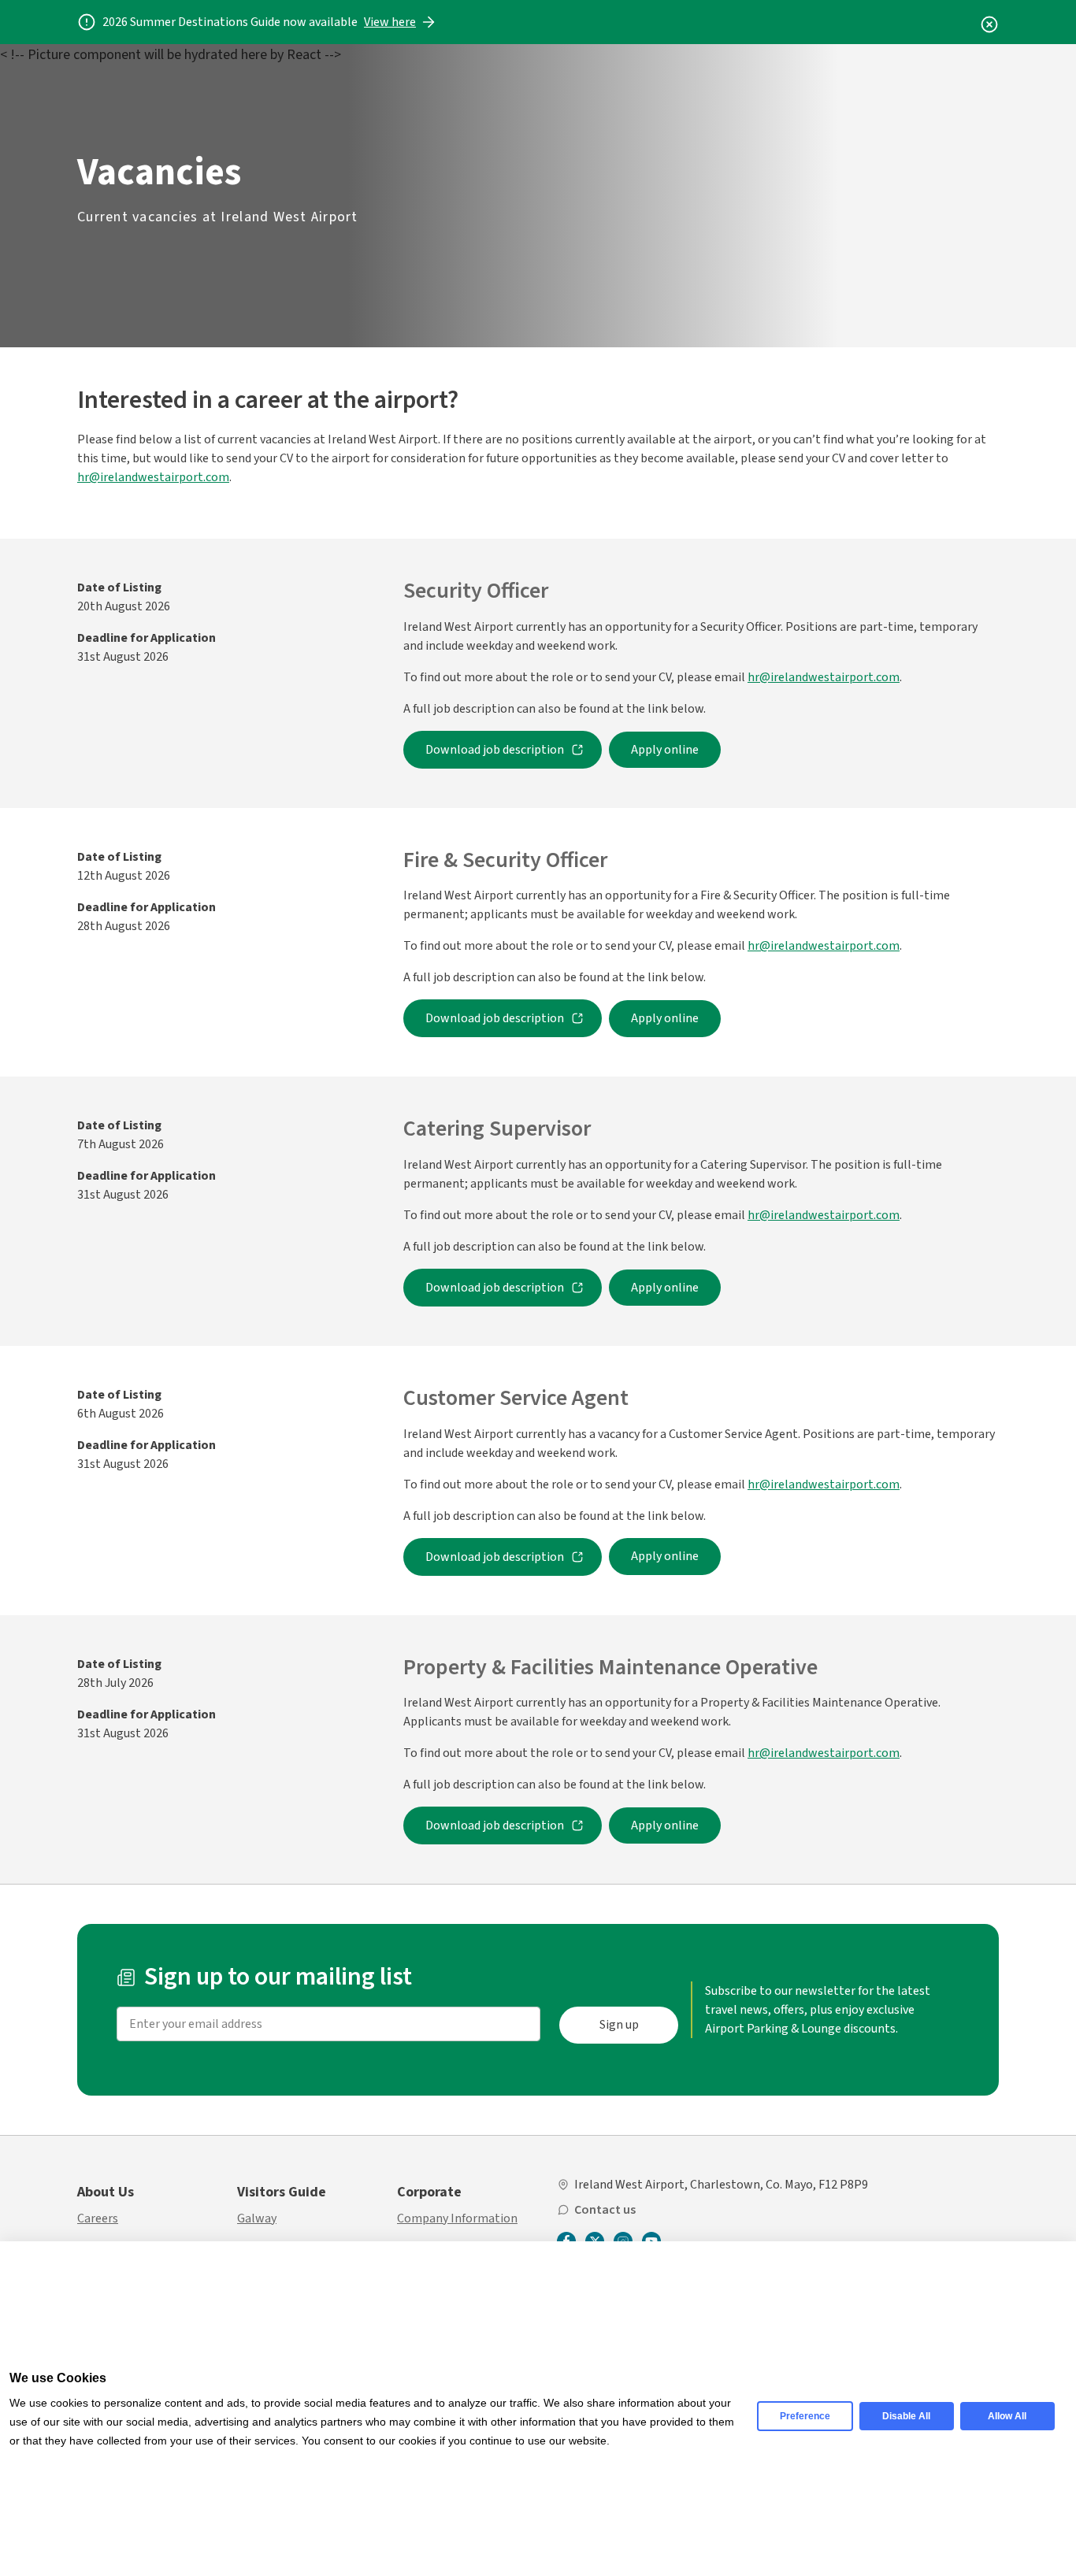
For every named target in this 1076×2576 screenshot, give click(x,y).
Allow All (1007, 2416)
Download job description (495, 750)
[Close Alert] (989, 22)
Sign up (619, 2025)
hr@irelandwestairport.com (153, 477)
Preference (805, 2416)
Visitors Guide (282, 2192)
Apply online (665, 750)
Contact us (605, 2210)
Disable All (906, 2416)
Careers (98, 2218)
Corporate (429, 2192)
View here (390, 22)
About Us (106, 2192)
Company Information (457, 2218)
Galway (257, 2218)
